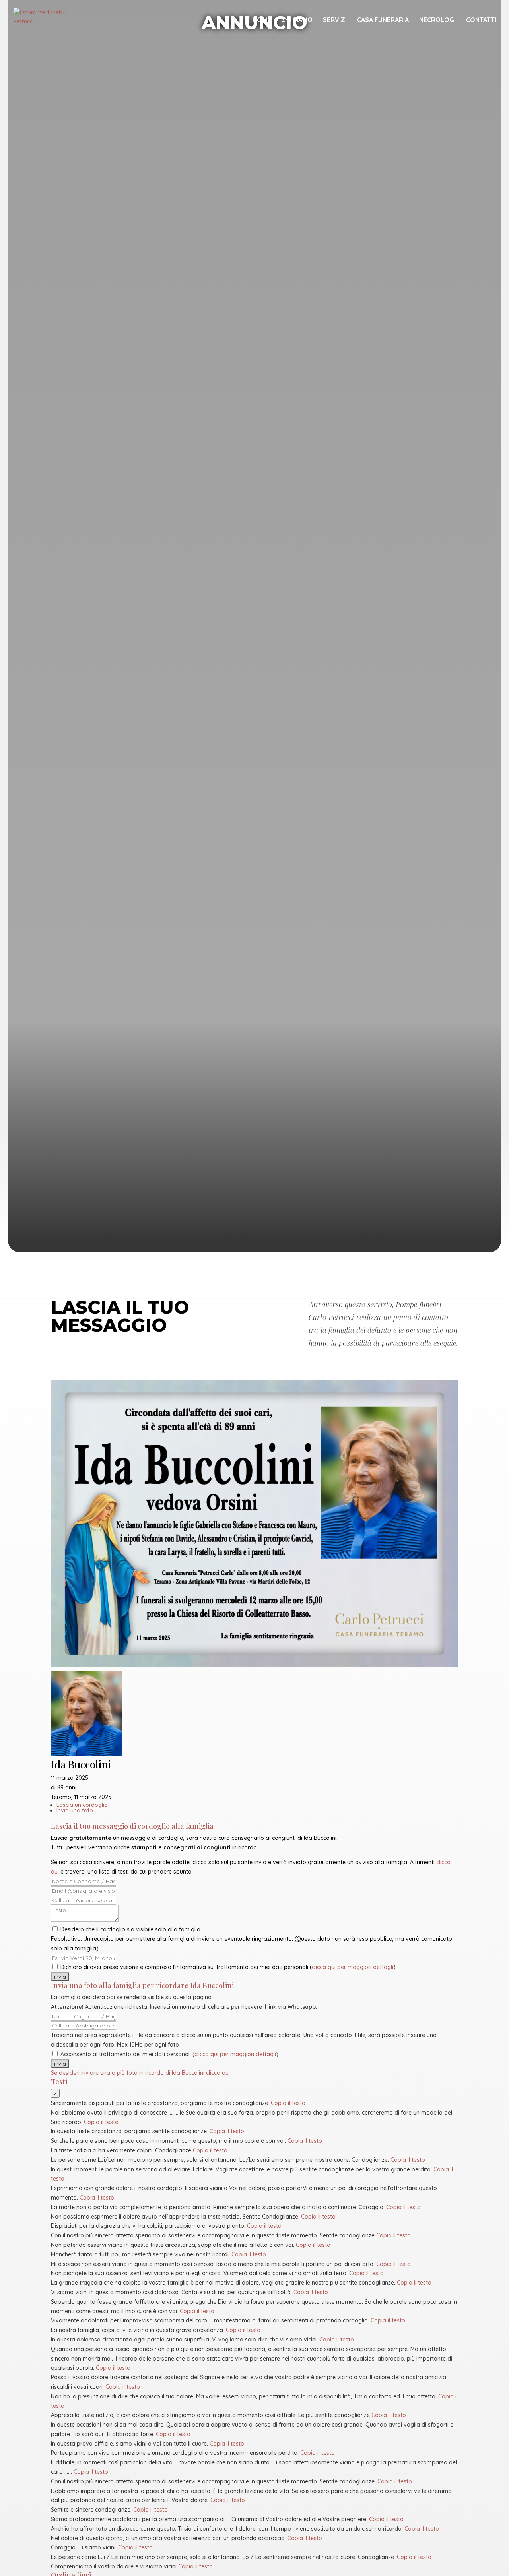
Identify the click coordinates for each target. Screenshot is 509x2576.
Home (262, 20)
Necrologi (437, 20)
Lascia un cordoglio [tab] (82, 1805)
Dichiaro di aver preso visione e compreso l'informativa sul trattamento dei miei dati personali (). (228, 1967)
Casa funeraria (383, 20)
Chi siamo (297, 20)
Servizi (335, 20)
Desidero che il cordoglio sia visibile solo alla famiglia (130, 1929)
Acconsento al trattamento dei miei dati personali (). (169, 2054)
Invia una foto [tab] (75, 1810)
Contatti (481, 20)
